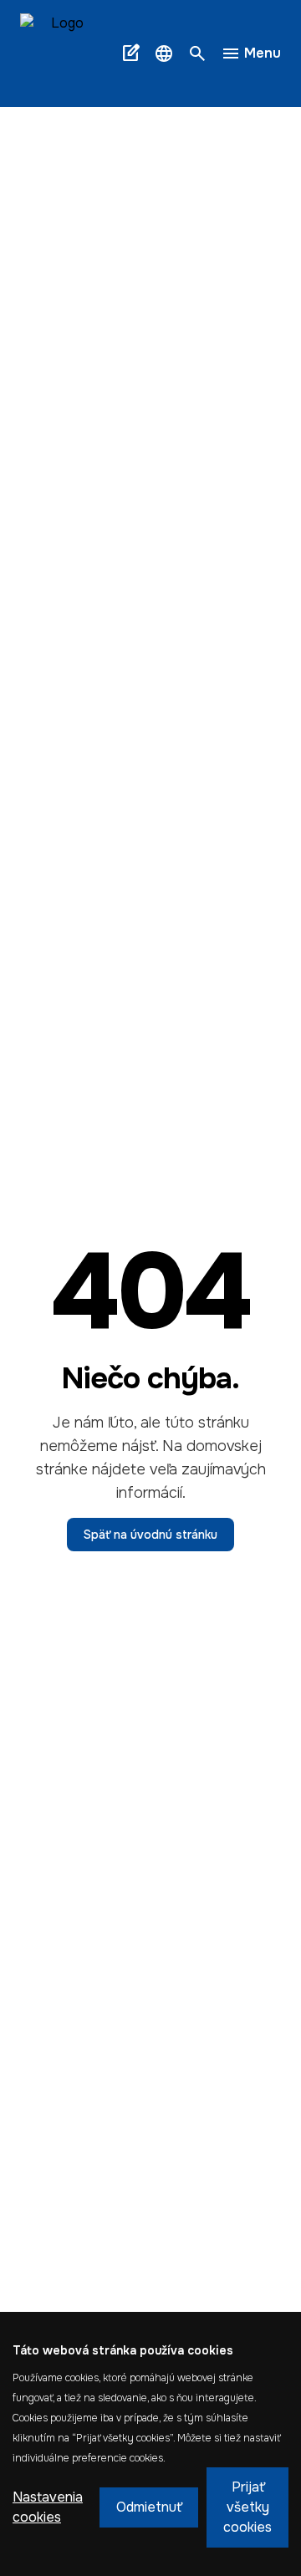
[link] (67, 53)
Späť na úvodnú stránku (150, 1535)
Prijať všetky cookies (247, 2507)
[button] (164, 53)
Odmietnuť (149, 2507)
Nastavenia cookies (48, 2507)
